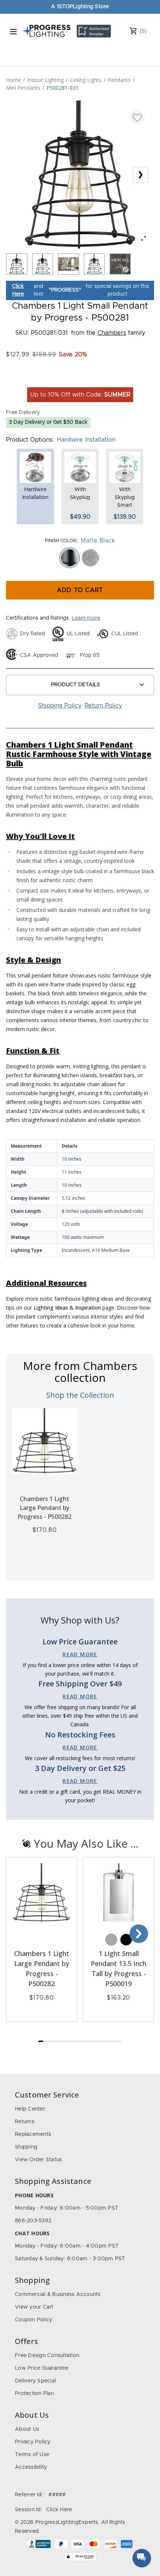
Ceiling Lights (86, 80)
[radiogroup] (80, 558)
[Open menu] (13, 32)
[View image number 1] (17, 264)
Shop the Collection (80, 1395)
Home (13, 80)
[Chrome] (111, 1940)
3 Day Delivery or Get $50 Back (48, 422)
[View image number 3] (68, 264)
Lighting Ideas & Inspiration (67, 1308)
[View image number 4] (95, 264)
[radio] (70, 558)
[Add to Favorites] (137, 117)
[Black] (126, 1940)
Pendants (119, 80)
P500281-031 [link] (63, 88)
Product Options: (30, 440)
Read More (80, 1654)
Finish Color (61, 541)
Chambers (112, 333)
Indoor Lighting (45, 80)
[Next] (139, 1934)
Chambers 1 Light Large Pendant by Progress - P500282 (44, 1508)
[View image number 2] (43, 264)
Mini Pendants (23, 88)
